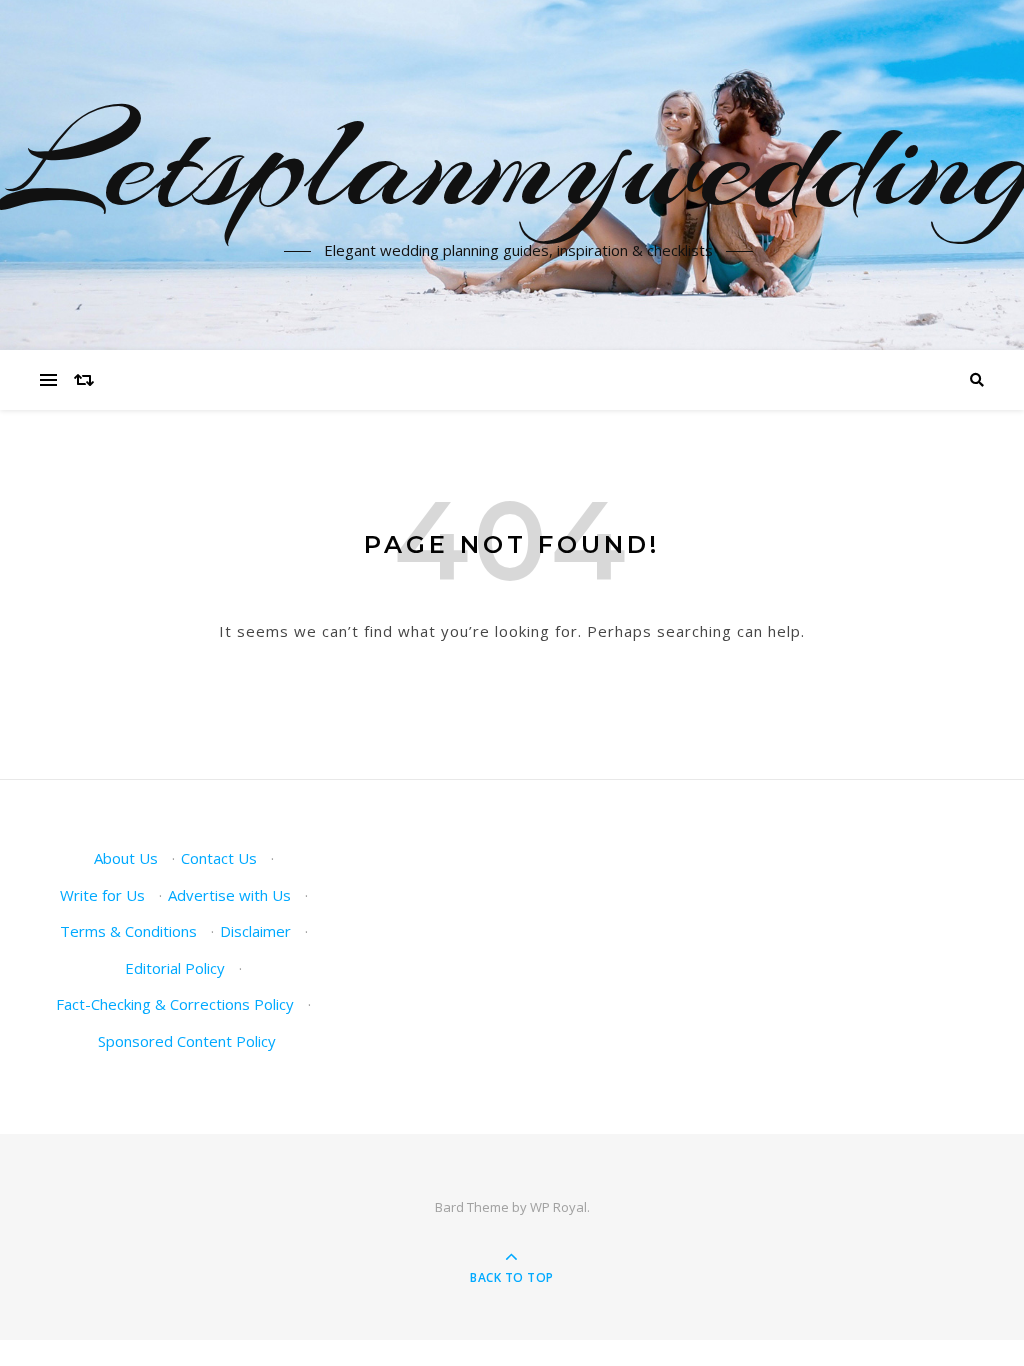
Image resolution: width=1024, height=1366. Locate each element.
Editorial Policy (175, 968)
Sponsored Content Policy (187, 1041)
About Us (126, 858)
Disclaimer (255, 931)
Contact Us (219, 858)
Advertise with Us (229, 895)
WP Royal (558, 1207)
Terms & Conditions (128, 931)
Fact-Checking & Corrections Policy (175, 1004)
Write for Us (102, 895)
